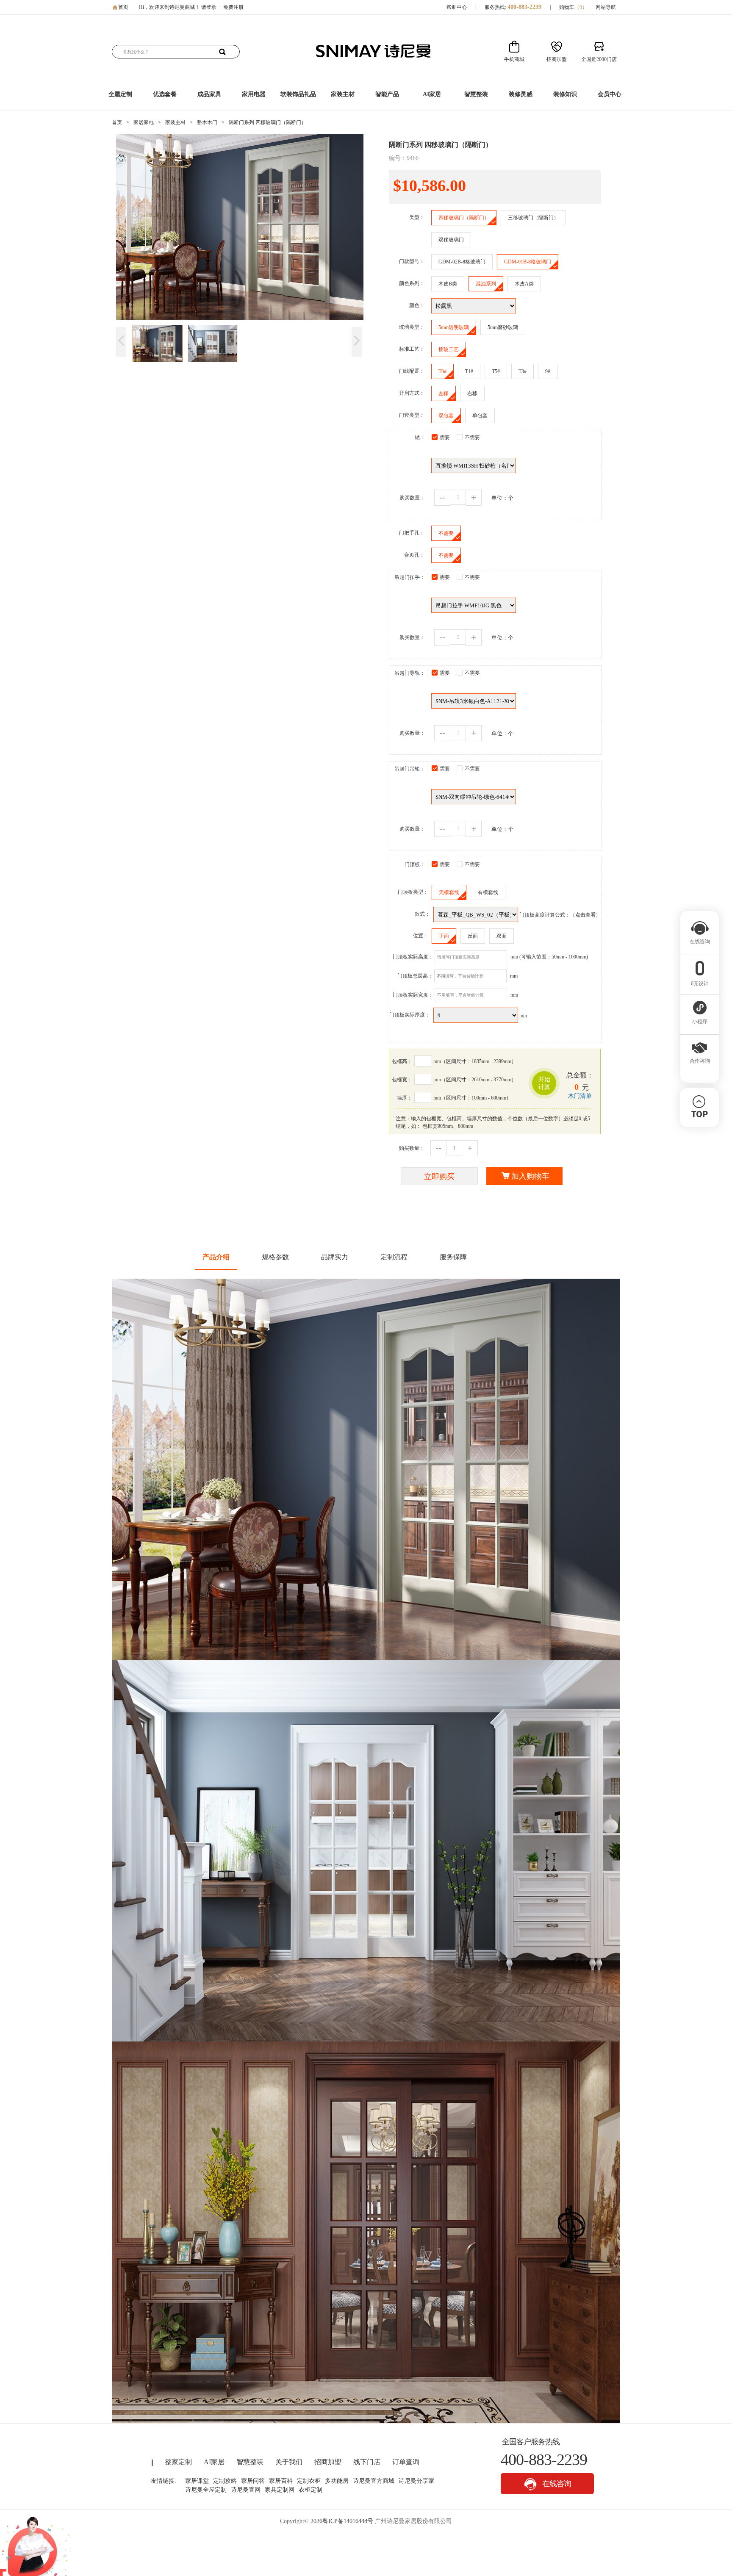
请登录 (209, 7)
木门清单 (580, 1096)
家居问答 (253, 2481)
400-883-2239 (524, 7)
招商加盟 (328, 2462)
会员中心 (610, 94)
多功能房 (337, 2481)
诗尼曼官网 (246, 2490)
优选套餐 (165, 94)
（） (581, 7)
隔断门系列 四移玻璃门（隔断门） (268, 122)
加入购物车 (530, 1176)
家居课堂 (197, 2481)
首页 (123, 7)
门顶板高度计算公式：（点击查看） (560, 915)
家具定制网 (280, 2490)
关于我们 (289, 2462)
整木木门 (207, 122)
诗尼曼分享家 (416, 2481)
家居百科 (281, 2481)
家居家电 (144, 122)
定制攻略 (225, 2481)
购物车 (573, 7)
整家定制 (178, 2462)
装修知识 (565, 94)
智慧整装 (476, 94)
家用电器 (254, 94)
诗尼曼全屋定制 (206, 2490)
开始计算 (544, 1083)
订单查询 (406, 2462)
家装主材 (343, 94)
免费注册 (233, 7)
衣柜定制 (311, 2490)
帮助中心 (457, 7)
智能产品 (387, 94)
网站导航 (606, 7)
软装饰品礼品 (298, 94)
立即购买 (439, 1177)
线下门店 (367, 2462)
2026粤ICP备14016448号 (342, 2521)
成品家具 (209, 94)
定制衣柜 (309, 2481)
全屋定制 (120, 94)
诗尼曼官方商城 (374, 2481)
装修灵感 (521, 94)
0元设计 (700, 983)
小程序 (700, 1022)
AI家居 (432, 94)
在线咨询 (556, 2484)
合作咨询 (700, 1061)
